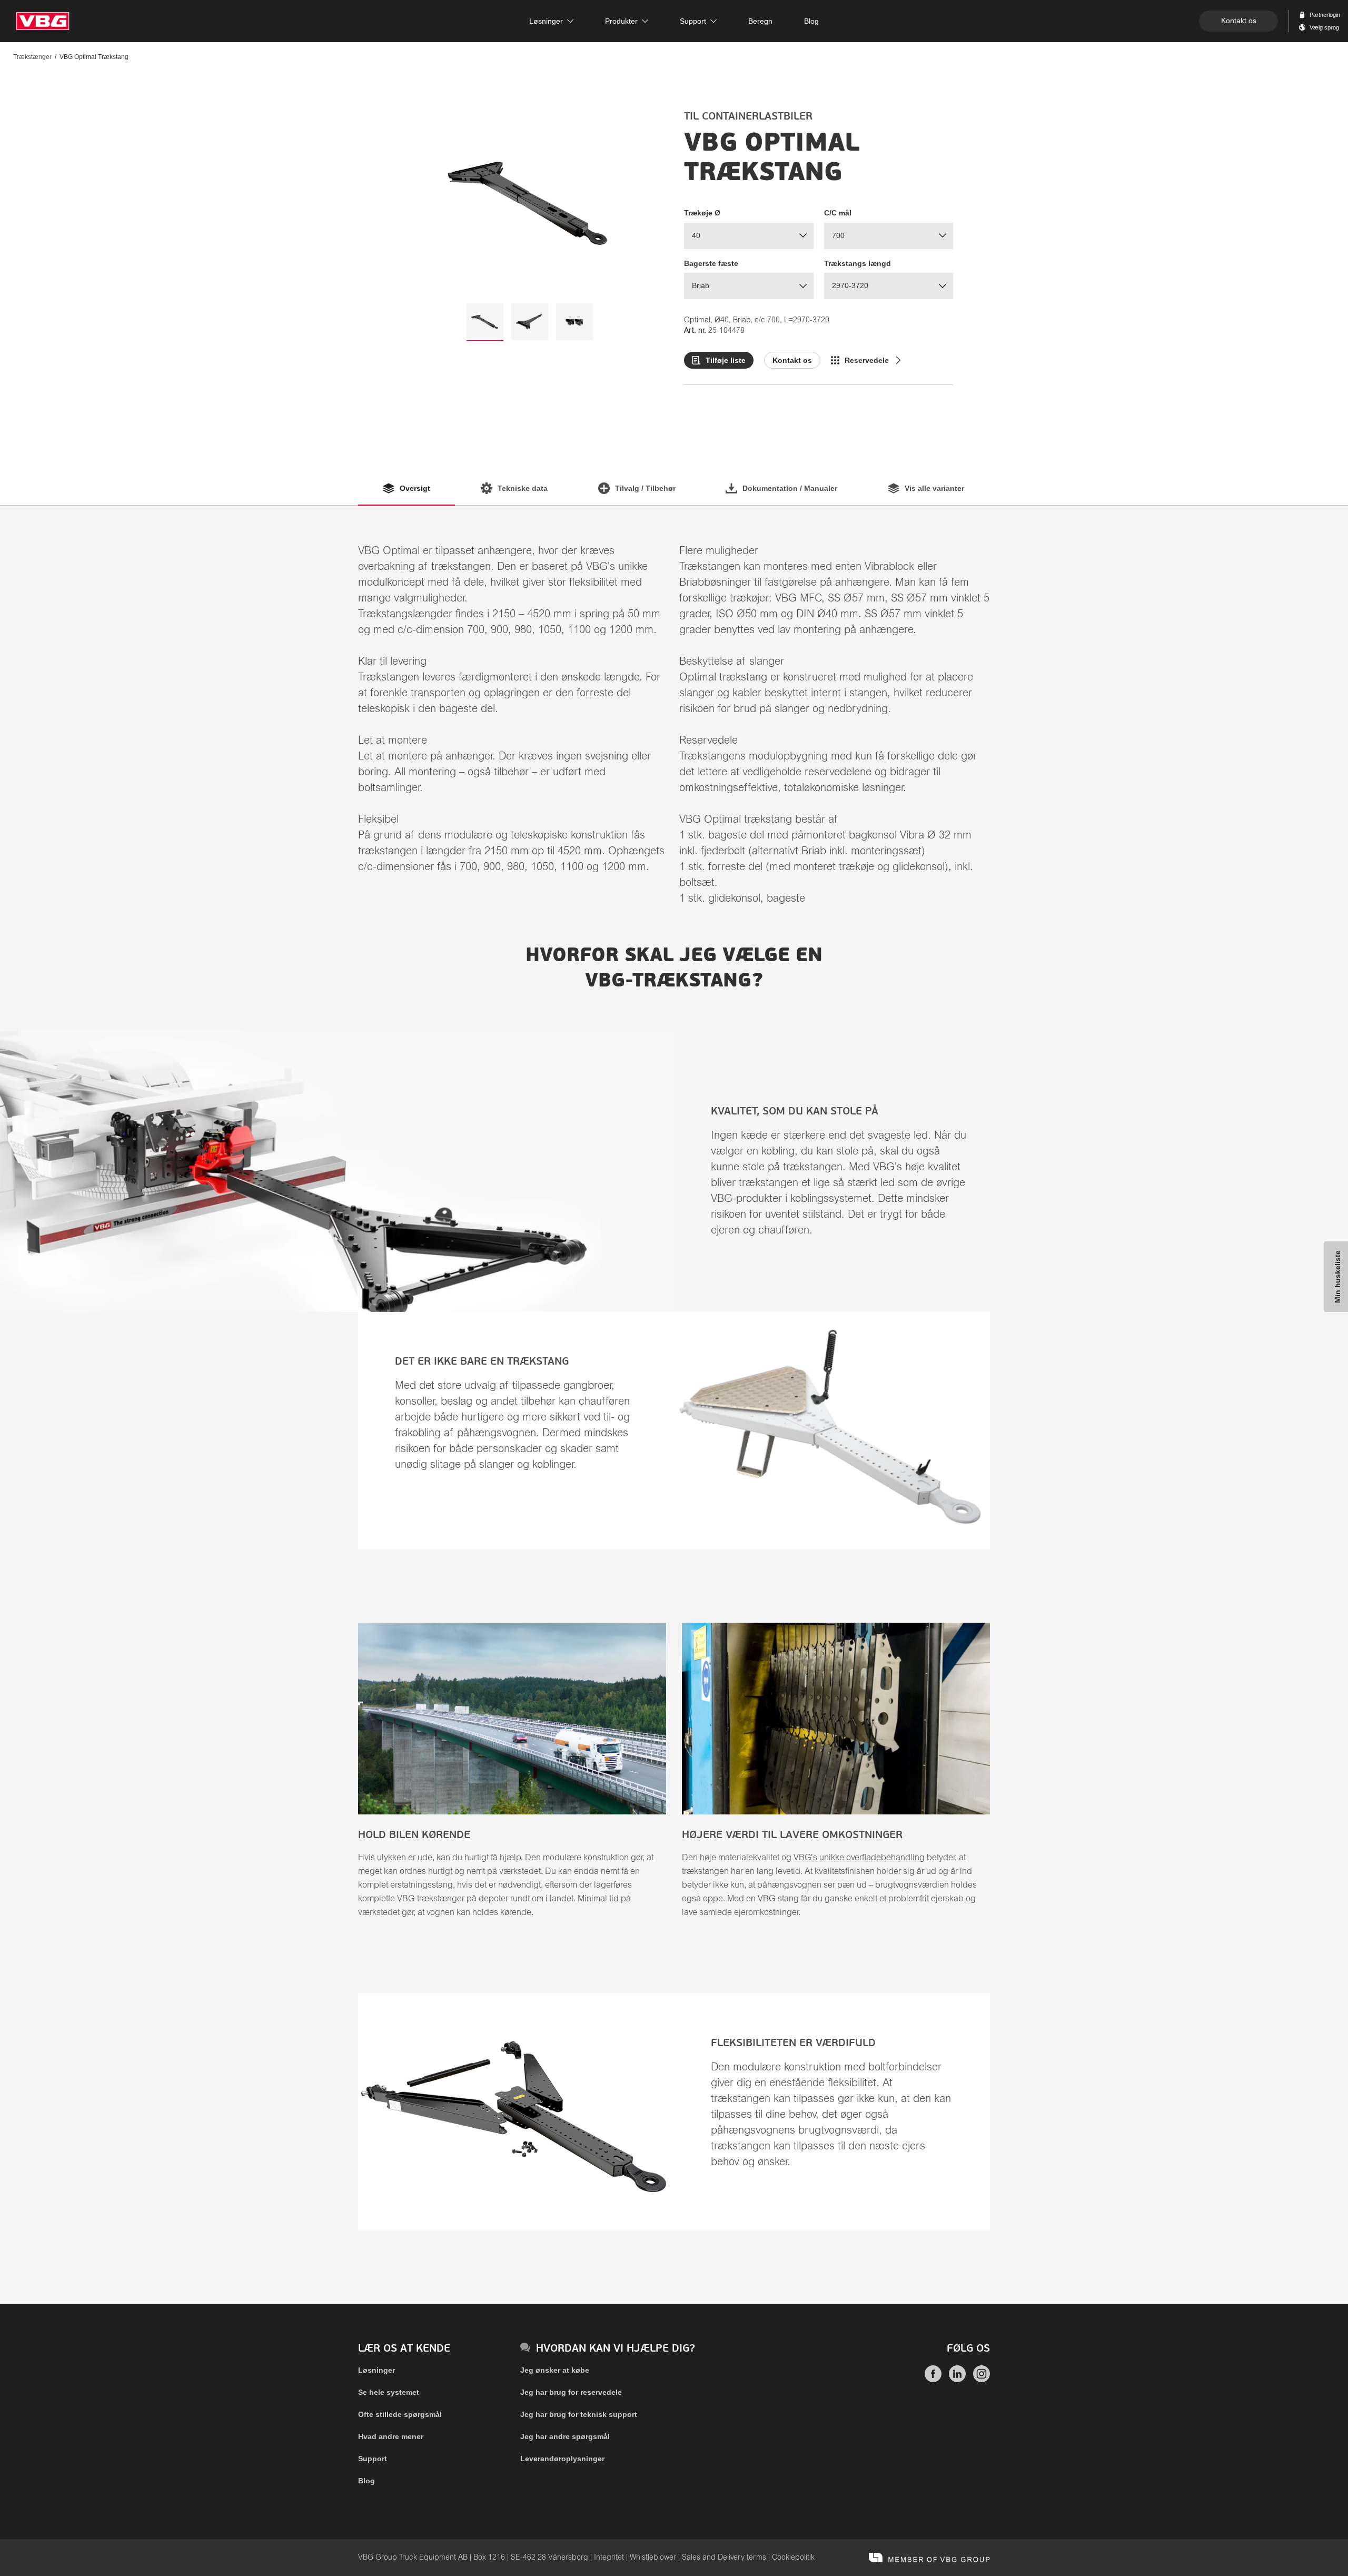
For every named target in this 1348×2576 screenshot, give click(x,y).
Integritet (609, 2558)
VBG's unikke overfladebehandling (859, 1858)
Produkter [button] (621, 21)
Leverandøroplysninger (562, 2459)
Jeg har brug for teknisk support (579, 2414)
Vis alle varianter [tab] (934, 488)
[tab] (485, 322)
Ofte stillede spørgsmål (400, 2414)
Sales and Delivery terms (724, 2558)
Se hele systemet (389, 2392)
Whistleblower (653, 2558)
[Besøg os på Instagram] (982, 2380)
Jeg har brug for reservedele (571, 2392)
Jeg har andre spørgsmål (565, 2436)
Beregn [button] (760, 21)
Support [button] (693, 21)
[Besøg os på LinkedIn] (957, 2380)
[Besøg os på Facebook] (933, 2380)
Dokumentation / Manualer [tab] (790, 488)
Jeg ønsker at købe (555, 2370)
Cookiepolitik (793, 2558)
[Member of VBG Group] (929, 2558)
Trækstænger (32, 57)
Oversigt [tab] (415, 488)
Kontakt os (1239, 21)
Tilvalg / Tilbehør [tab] (645, 488)
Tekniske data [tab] (523, 488)
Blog (366, 2481)
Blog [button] (811, 21)
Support (373, 2459)
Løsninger (376, 2370)
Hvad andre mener (391, 2436)
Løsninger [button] (546, 21)
